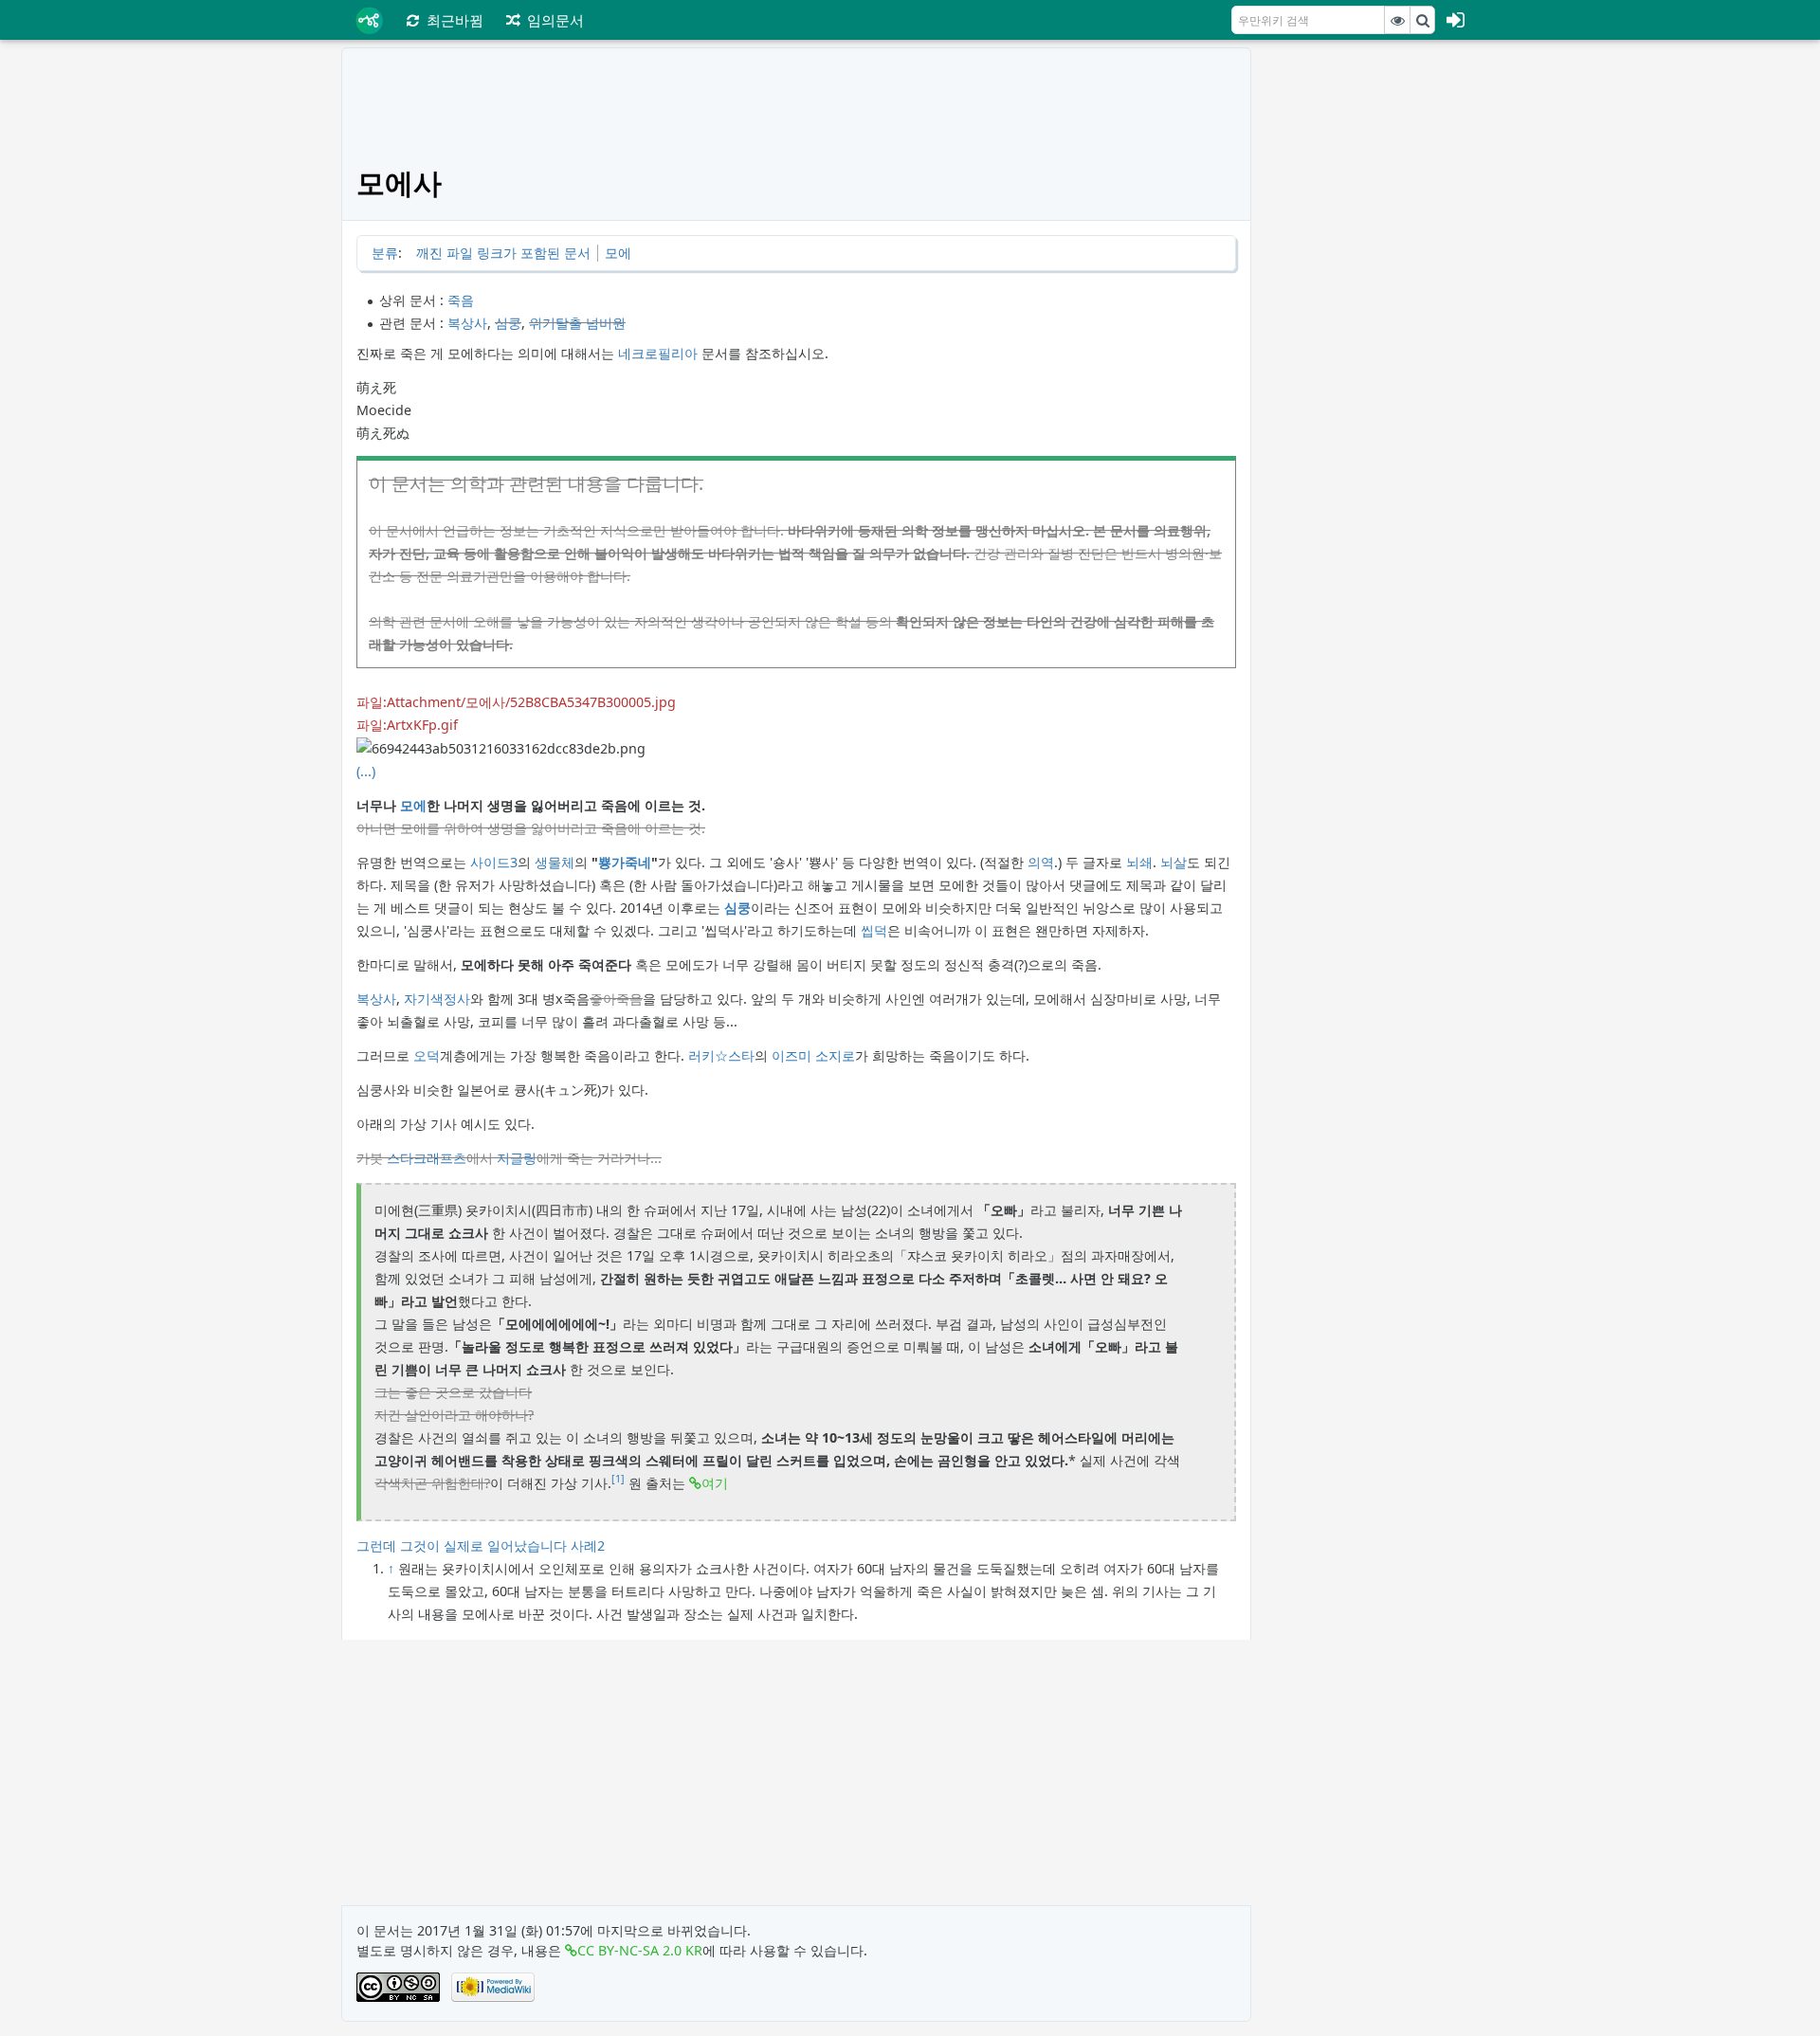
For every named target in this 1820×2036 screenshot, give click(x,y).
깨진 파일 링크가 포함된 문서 (503, 253)
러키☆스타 (721, 1055)
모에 (618, 253)
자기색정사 (437, 999)
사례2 (588, 1545)
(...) (366, 771)
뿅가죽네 (625, 862)
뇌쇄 (1139, 862)
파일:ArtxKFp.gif (407, 725)
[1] (618, 1479)
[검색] (1423, 20)
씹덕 (874, 930)
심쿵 (508, 323)
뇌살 (1174, 862)
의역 (1041, 862)
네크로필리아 (658, 353)
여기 (715, 1483)
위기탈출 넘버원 (577, 323)
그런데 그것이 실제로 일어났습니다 (462, 1545)
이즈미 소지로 (813, 1055)
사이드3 (494, 862)
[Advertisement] (1372, 332)
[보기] (1397, 20)
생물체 (555, 862)
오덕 (427, 1055)
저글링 (517, 1158)
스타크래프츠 (427, 1158)
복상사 (467, 323)
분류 (385, 253)
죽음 (461, 300)
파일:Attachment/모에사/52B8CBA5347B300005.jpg (516, 702)
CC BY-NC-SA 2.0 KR (640, 1950)
